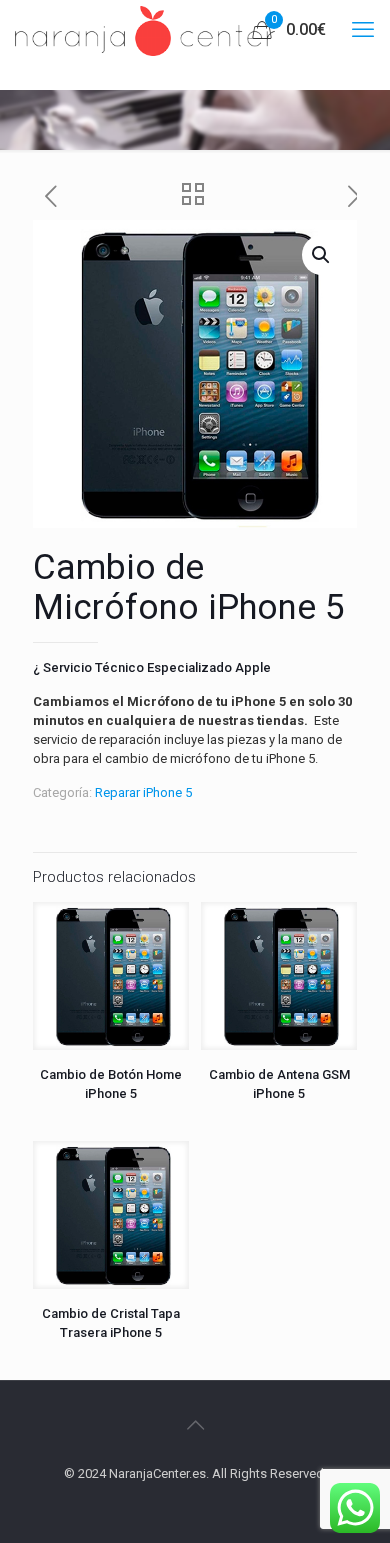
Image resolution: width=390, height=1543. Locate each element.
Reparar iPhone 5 (143, 792)
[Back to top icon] (195, 1425)
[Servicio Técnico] (145, 30)
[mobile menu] (363, 30)
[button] (322, 255)
